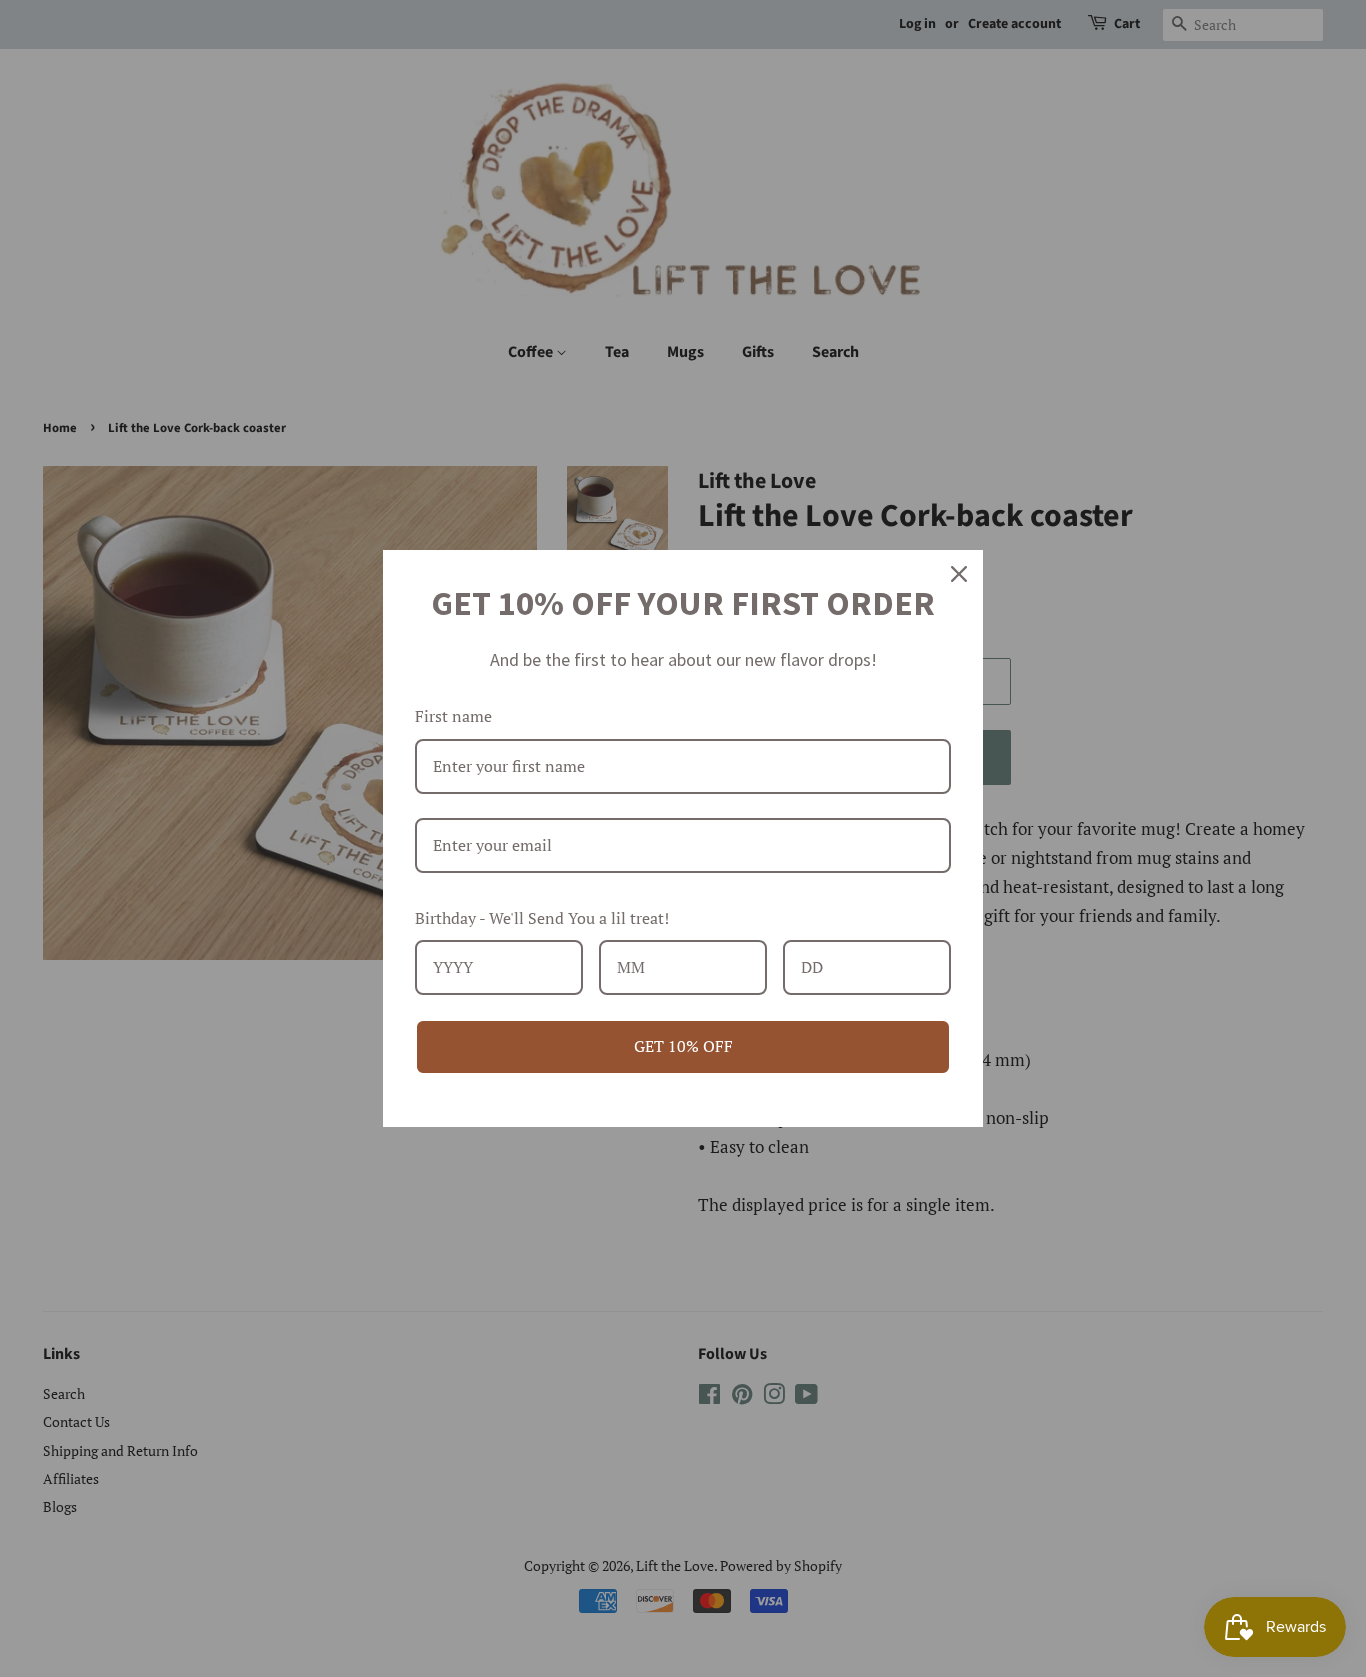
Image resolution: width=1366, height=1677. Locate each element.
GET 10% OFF (683, 1046)
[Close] (959, 574)
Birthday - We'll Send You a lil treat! (542, 918)
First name (453, 716)
